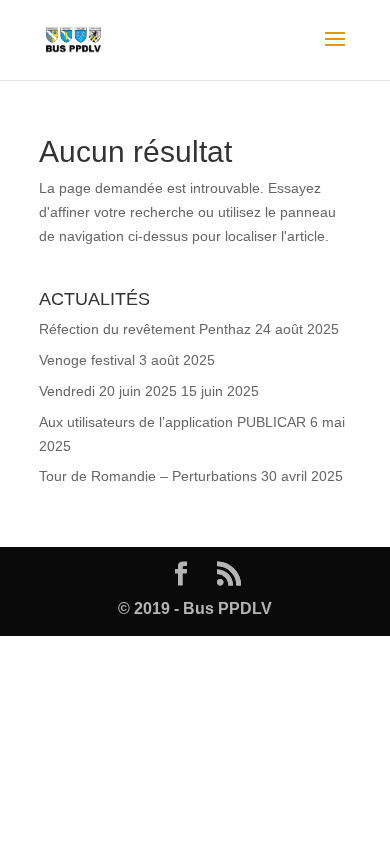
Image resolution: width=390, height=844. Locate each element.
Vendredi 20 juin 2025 (108, 391)
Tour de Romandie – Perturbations (148, 476)
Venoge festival (87, 360)
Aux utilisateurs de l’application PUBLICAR (172, 422)
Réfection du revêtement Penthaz (145, 329)
